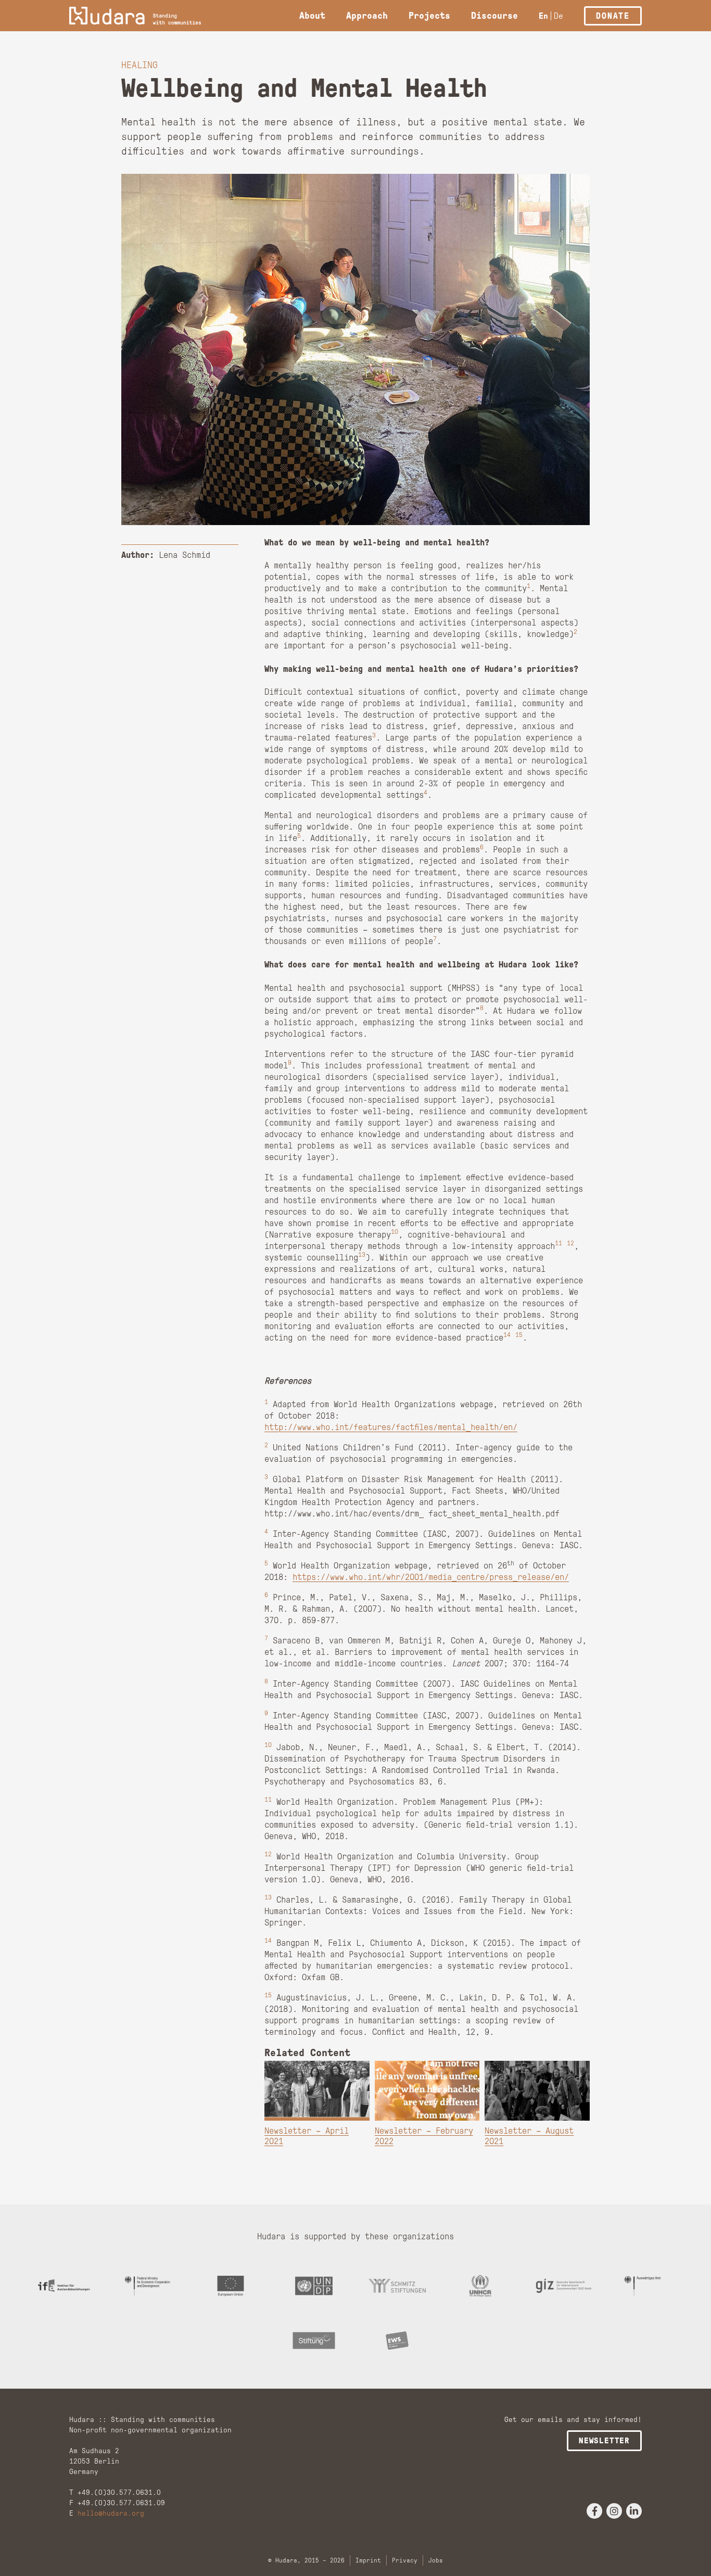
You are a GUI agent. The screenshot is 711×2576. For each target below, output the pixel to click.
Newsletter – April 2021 (307, 2136)
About (312, 16)
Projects (429, 16)
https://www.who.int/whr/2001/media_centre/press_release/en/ (431, 1577)
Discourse (494, 16)
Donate (613, 16)
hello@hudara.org (111, 2513)
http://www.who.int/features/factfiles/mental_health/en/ (391, 1427)
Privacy (405, 2560)
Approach (367, 16)
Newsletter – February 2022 (424, 2136)
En (543, 16)
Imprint (368, 2560)
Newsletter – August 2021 (529, 2136)
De (558, 16)
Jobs (436, 2560)
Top (686, 2551)
